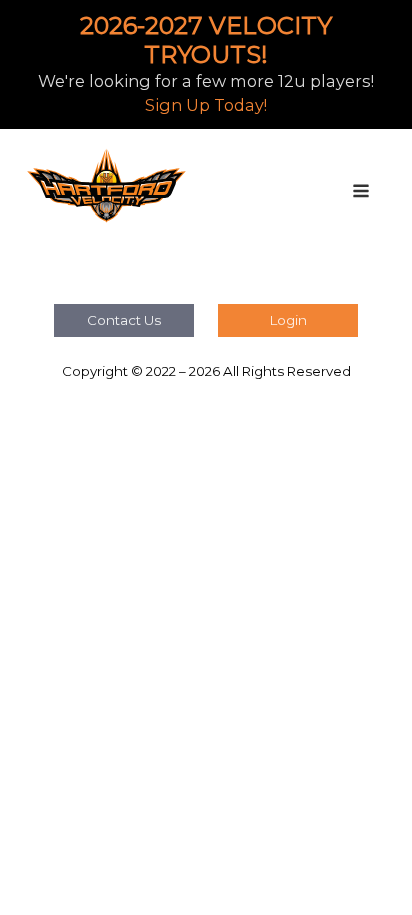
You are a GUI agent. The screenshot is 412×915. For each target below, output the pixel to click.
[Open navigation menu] (361, 193)
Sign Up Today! (206, 105)
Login (288, 320)
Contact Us (124, 320)
